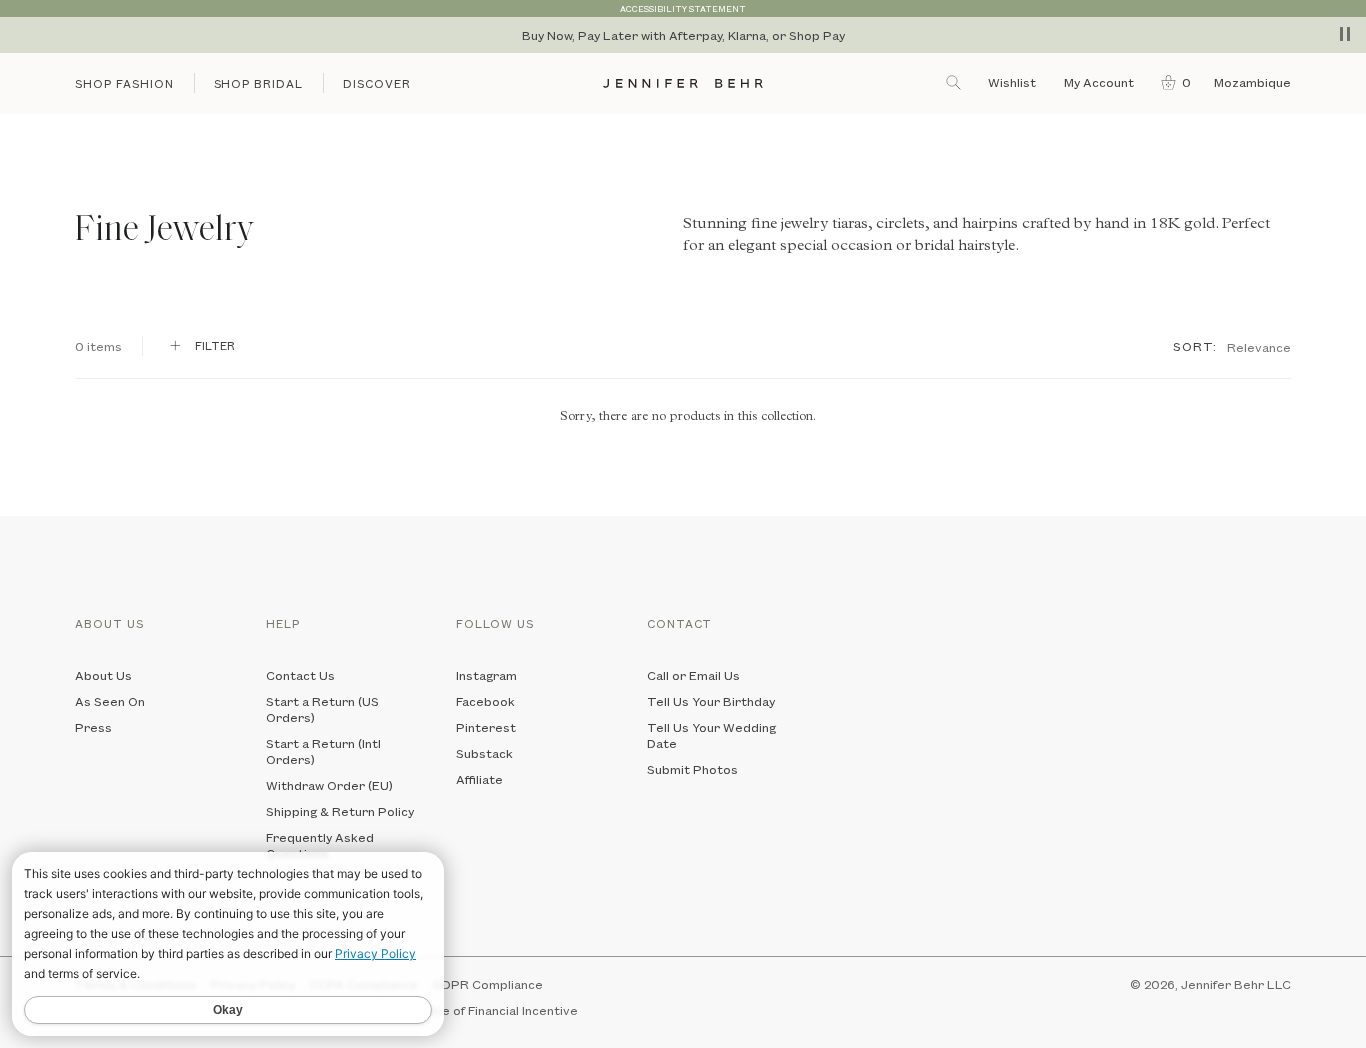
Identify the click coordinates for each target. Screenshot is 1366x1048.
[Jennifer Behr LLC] (682, 83)
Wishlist (1012, 82)
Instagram (486, 675)
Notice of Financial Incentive (493, 1010)
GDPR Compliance (487, 984)
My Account (1100, 82)
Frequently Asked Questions (320, 845)
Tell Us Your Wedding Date (711, 735)
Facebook (485, 701)
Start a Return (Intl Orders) (323, 751)
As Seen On (110, 701)
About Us (103, 675)
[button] (1171, 82)
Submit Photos (692, 769)
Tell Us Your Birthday (711, 701)
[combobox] (1259, 346)
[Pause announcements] (1345, 34)
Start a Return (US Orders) (322, 709)
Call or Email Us (693, 675)
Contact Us (300, 675)
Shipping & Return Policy (340, 811)
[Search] (955, 82)
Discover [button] (377, 83)
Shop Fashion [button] (124, 83)
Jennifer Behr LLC (1236, 984)
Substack (484, 753)
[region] (683, 35)
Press (93, 727)
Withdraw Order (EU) (329, 785)
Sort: (1195, 346)
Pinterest (486, 727)
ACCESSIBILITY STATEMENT (683, 8)
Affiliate (479, 779)
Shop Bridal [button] (259, 83)
